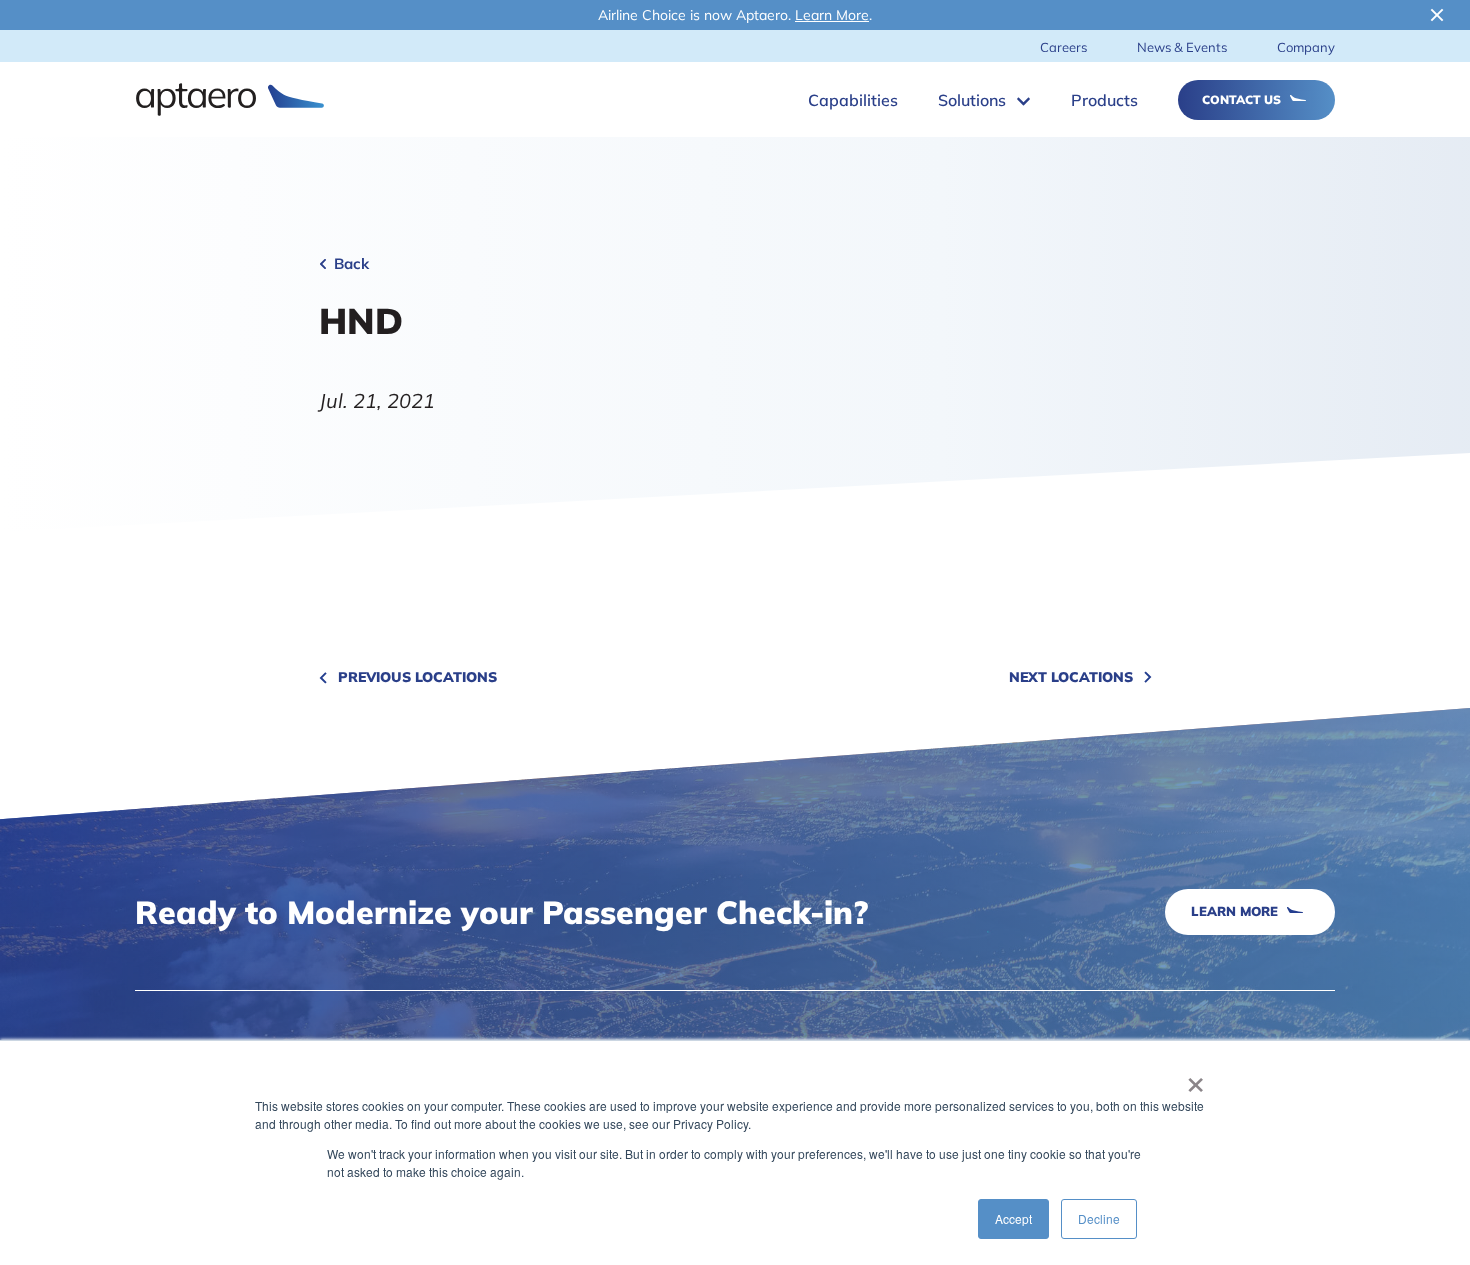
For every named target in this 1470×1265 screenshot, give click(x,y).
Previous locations (417, 677)
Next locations (1071, 677)
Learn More (832, 15)
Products (1104, 100)
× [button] (1195, 1078)
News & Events (1182, 47)
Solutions (972, 100)
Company (1306, 47)
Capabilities (853, 100)
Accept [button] (1013, 1218)
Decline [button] (1099, 1218)
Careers (1063, 47)
